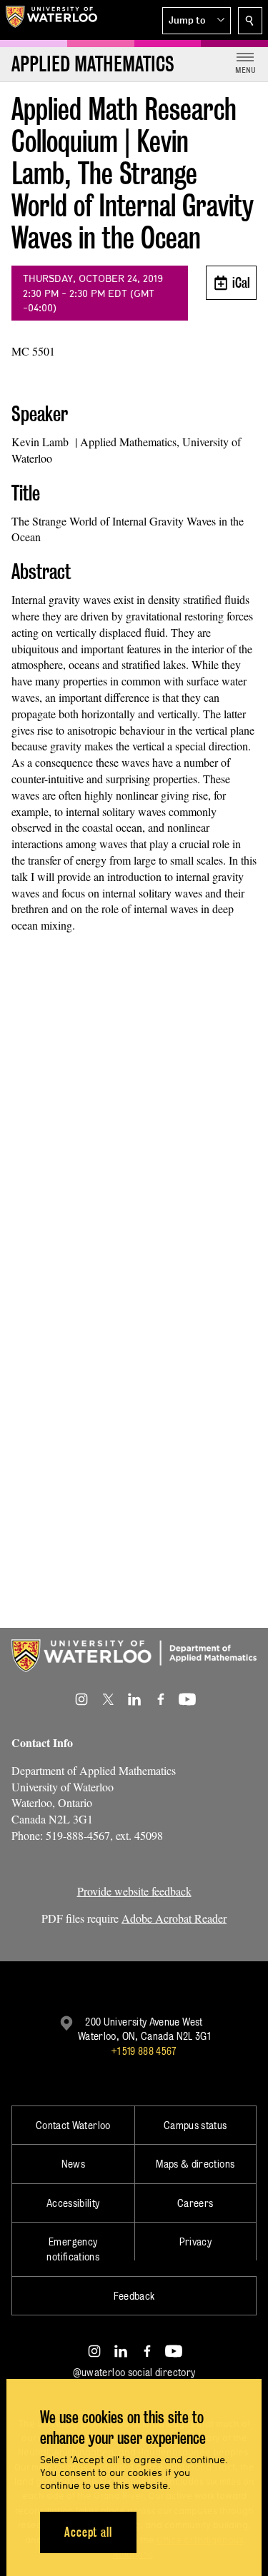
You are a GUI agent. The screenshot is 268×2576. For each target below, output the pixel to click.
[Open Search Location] (250, 21)
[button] (197, 21)
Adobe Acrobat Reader (174, 1918)
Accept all (88, 2532)
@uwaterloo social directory (134, 2372)
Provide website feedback (134, 1891)
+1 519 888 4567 (144, 2051)
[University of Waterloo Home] (51, 20)
